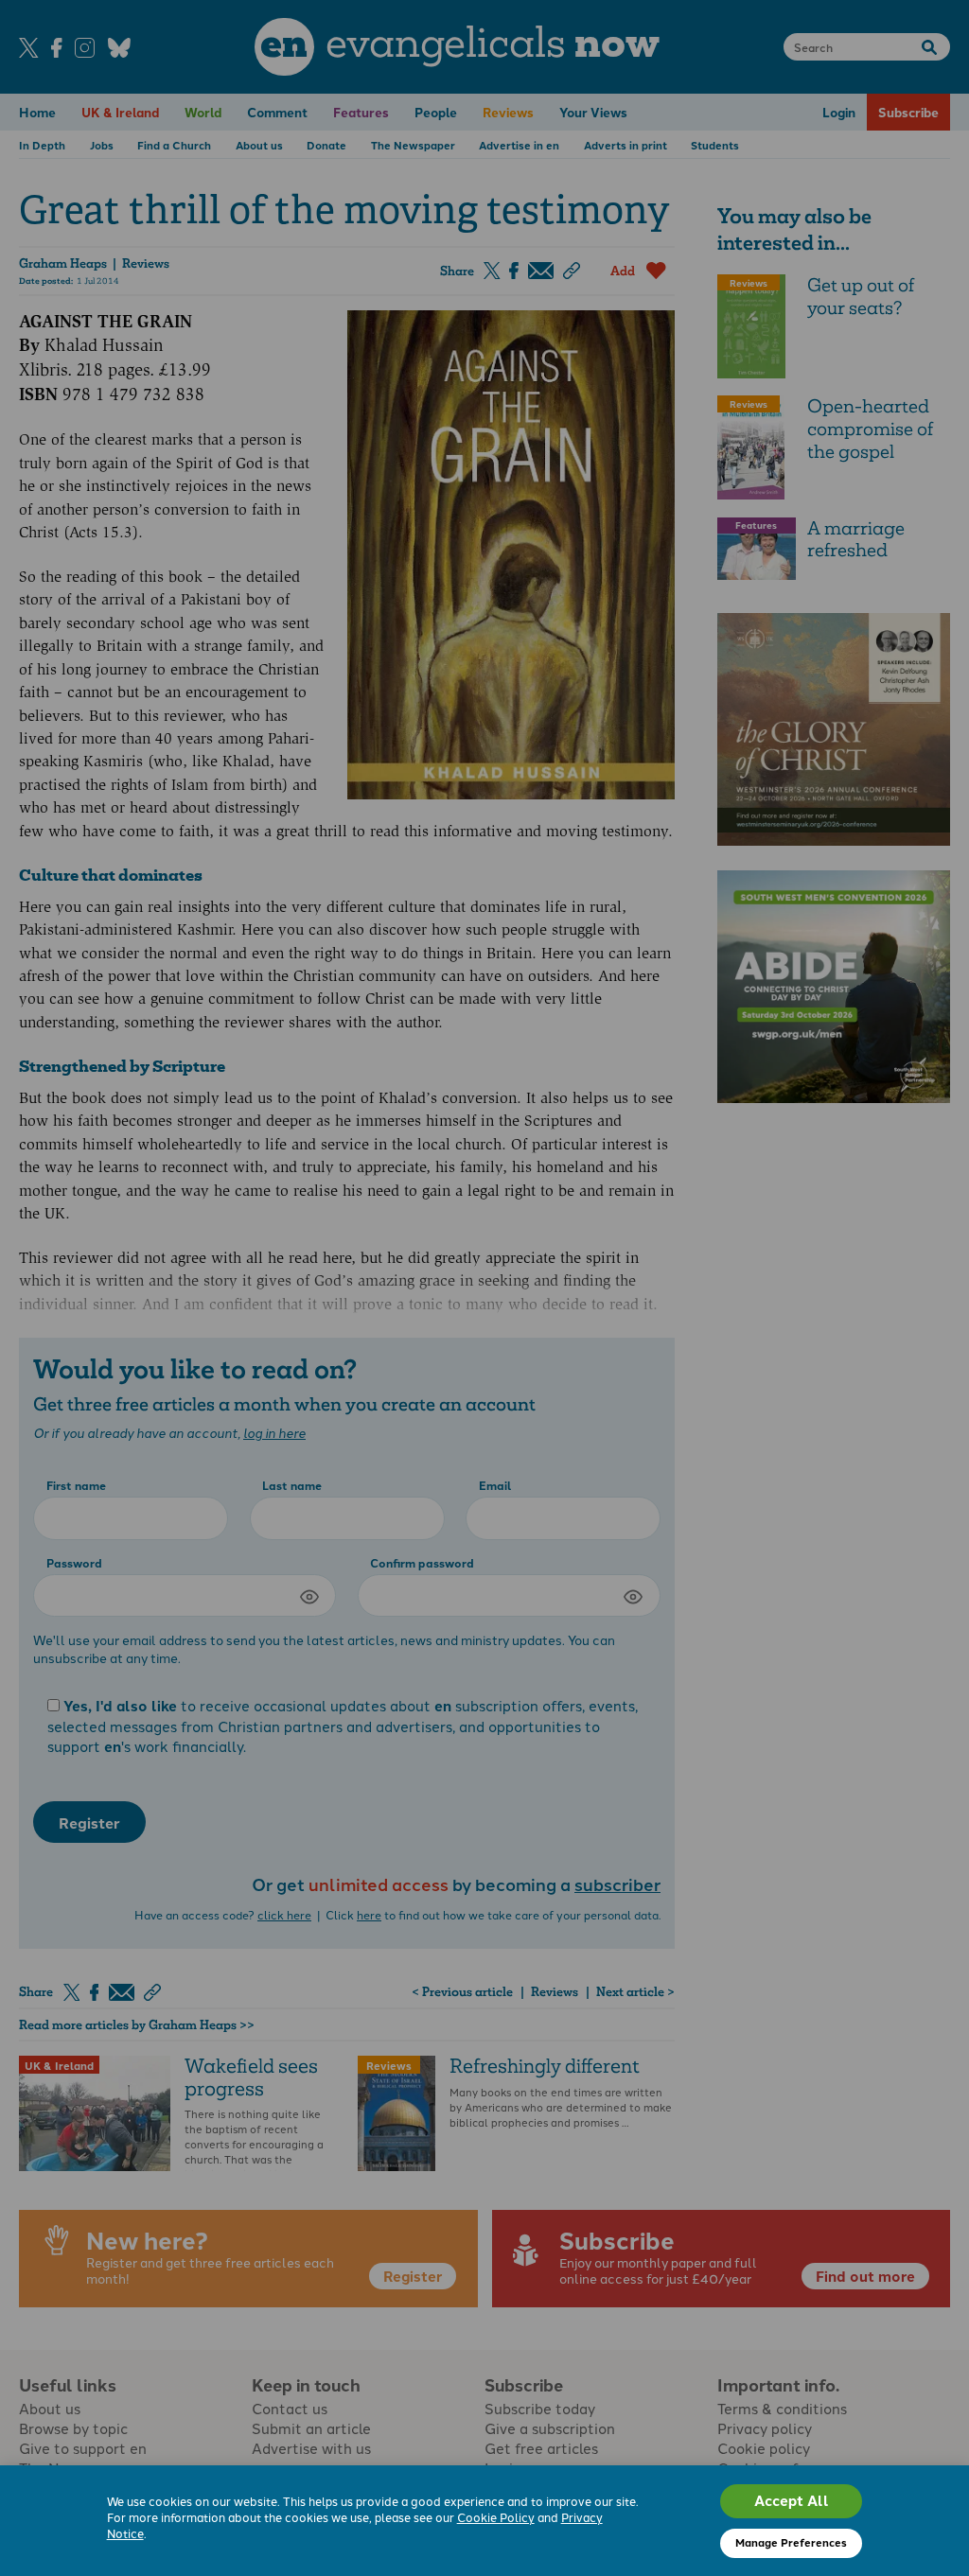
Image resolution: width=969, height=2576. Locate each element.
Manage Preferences (791, 2542)
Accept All (792, 2500)
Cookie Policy (496, 2517)
